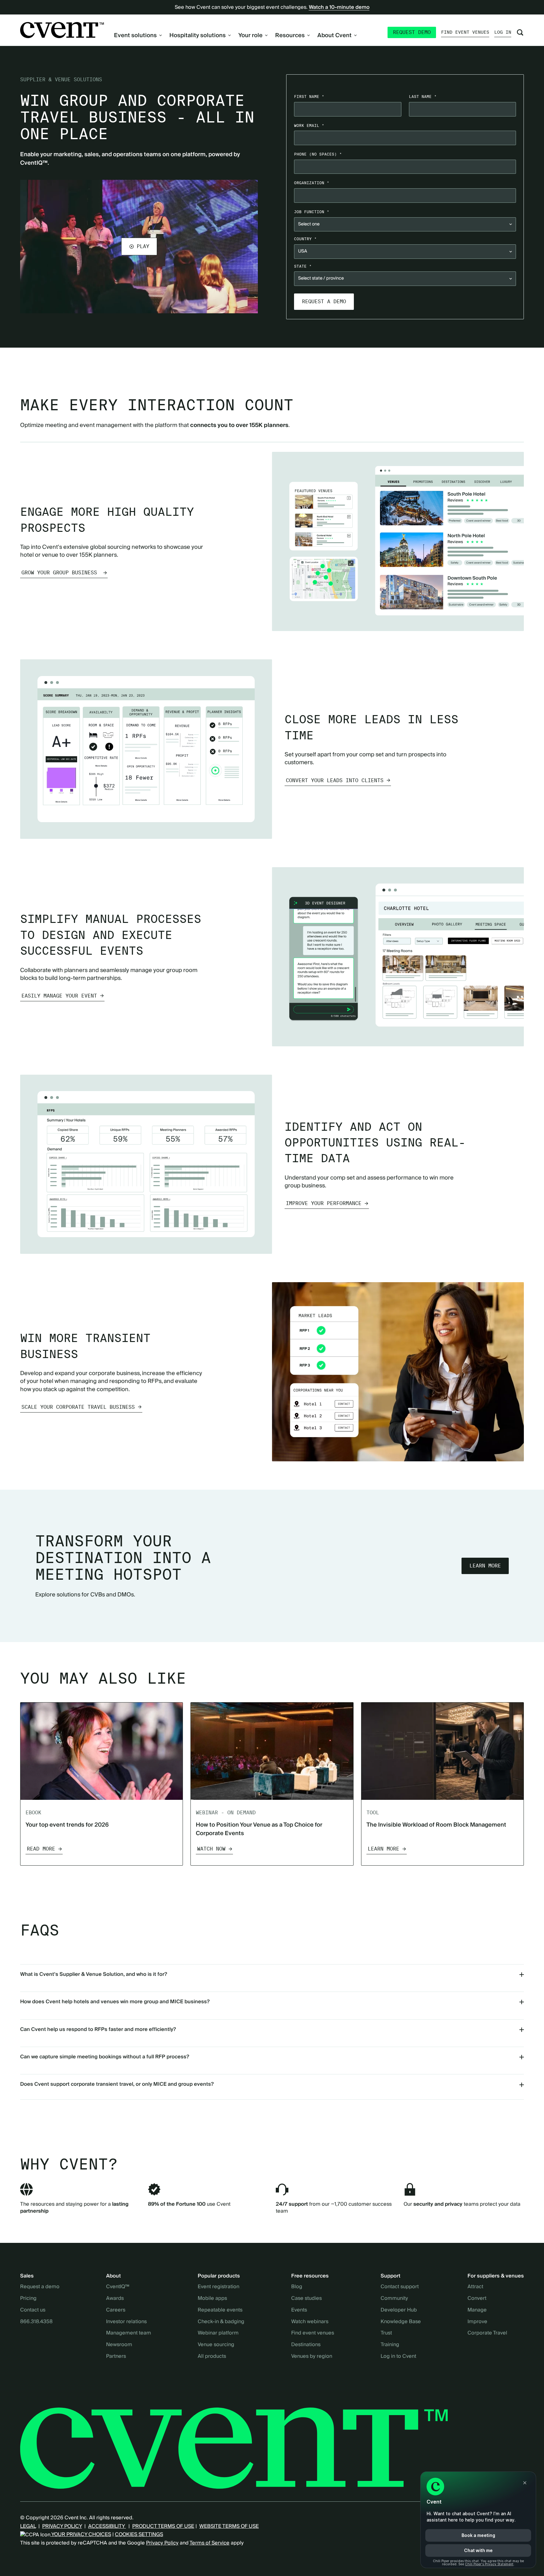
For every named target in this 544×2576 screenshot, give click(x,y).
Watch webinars (310, 2322)
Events (299, 2310)
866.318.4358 (36, 2322)
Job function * (312, 212)
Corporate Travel (487, 2333)
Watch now (211, 1849)
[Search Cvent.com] (520, 32)
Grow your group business (61, 573)
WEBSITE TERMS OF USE (229, 2526)
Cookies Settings (139, 2534)
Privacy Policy (162, 2543)
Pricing (28, 2299)
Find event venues (465, 32)
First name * (309, 97)
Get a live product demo (272, 358)
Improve (477, 2322)
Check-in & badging (221, 2322)
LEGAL (28, 2526)
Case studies (306, 2299)
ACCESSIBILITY (107, 2526)
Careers (116, 2310)
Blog (297, 2287)
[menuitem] (138, 35)
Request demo (412, 32)
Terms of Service (210, 2543)
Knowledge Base (401, 2322)
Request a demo (40, 2287)
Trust (386, 2333)
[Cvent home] (62, 30)
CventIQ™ (118, 2287)
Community (394, 2299)
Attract (475, 2287)
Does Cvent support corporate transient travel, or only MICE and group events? (117, 2084)
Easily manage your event (59, 996)
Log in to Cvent (398, 2357)
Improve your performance (324, 1203)
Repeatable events (220, 2310)
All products (212, 2357)
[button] (139, 247)
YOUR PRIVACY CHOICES (81, 2534)
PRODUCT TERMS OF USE (163, 2526)
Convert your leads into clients (335, 780)
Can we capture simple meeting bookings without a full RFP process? (105, 2057)
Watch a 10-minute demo (339, 7)
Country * (305, 239)
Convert (477, 2299)
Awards (115, 2299)
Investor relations (126, 2322)
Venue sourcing (216, 2345)
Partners (116, 2357)
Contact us (33, 2310)
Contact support (400, 2287)
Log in (503, 32)
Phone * (318, 154)
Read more (41, 1849)
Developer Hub (399, 2310)
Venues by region (312, 2357)
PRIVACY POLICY (62, 2526)
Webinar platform (218, 2333)
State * (303, 266)
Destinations (306, 2345)
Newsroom (119, 2345)
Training (390, 2345)
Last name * (423, 97)
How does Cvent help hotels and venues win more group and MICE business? (115, 2002)
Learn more (485, 1566)
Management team (129, 2333)
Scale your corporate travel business (78, 1407)
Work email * (309, 125)
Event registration (218, 2287)
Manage (477, 2310)
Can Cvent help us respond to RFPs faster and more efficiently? (98, 2029)
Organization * (312, 183)
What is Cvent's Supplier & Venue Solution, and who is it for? (94, 1974)
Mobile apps (212, 2299)
